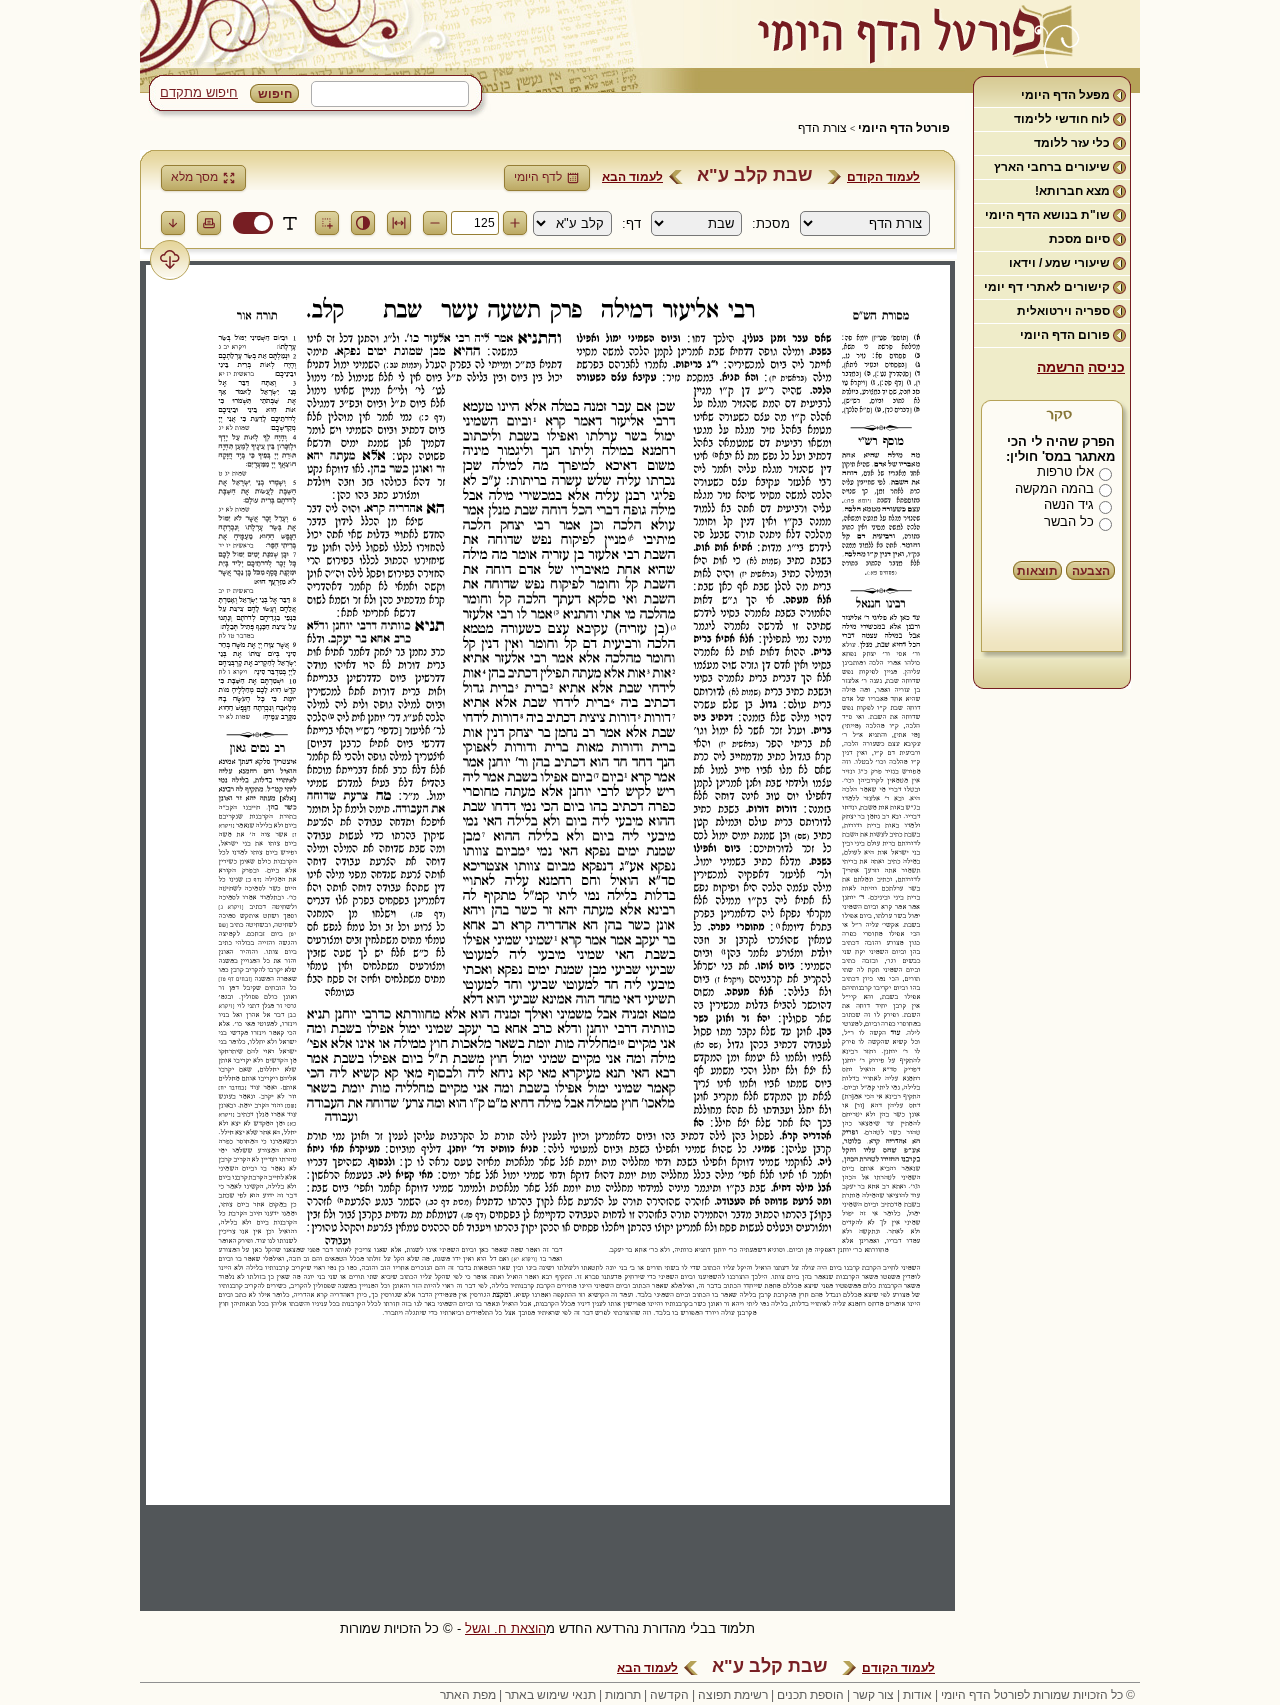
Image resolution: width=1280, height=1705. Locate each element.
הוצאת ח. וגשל (505, 1628)
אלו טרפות (1065, 471)
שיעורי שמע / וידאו (1059, 263)
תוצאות (1037, 571)
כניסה (1106, 367)
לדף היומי (538, 177)
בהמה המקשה (1054, 488)
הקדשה (669, 1695)
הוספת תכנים (810, 1695)
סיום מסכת (1079, 239)
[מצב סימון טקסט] (290, 223)
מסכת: (771, 223)
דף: (631, 223)
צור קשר (873, 1695)
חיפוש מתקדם (199, 92)
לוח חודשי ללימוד (1062, 119)
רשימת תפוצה (733, 1695)
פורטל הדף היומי (904, 128)
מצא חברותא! (1072, 191)
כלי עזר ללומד (1072, 143)
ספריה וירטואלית (1063, 311)
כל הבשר (1069, 521)
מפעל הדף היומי (1065, 95)
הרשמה (1060, 367)
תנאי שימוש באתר (550, 1695)
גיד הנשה (1069, 504)
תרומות (623, 1695)
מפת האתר (468, 1695)
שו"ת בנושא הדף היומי (1047, 215)
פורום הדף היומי (1065, 335)
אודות (917, 1695)
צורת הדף (822, 128)
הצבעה (1091, 571)
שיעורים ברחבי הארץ (1052, 167)
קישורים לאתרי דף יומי (1047, 287)
